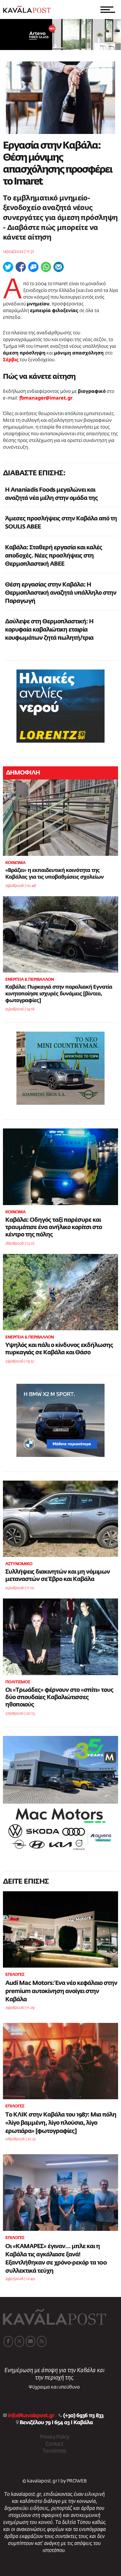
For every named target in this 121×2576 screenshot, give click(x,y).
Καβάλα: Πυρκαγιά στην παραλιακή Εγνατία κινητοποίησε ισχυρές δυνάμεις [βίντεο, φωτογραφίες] (59, 994)
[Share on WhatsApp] (46, 267)
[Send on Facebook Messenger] (33, 267)
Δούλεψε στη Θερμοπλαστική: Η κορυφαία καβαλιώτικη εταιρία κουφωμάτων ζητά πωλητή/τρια (49, 630)
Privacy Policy (54, 2437)
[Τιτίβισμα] (8, 267)
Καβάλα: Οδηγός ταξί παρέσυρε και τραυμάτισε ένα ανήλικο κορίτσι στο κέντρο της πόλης (54, 1227)
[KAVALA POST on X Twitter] (19, 2341)
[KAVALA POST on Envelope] (31, 2341)
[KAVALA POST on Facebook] (8, 2341)
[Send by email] (59, 267)
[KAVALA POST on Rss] (42, 2341)
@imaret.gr (59, 398)
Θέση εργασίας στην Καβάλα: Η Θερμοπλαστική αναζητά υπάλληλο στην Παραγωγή (61, 593)
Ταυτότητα (54, 2451)
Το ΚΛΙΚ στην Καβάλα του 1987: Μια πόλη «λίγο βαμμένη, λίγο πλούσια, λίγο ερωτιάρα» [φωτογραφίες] (61, 2123)
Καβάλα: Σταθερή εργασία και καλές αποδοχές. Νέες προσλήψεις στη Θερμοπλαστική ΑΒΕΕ (54, 556)
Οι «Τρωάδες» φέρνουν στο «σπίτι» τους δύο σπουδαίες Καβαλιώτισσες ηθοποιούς (59, 1697)
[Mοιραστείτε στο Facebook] (21, 267)
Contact (54, 2444)
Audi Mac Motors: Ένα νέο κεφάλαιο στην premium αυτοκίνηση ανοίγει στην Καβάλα (61, 1991)
